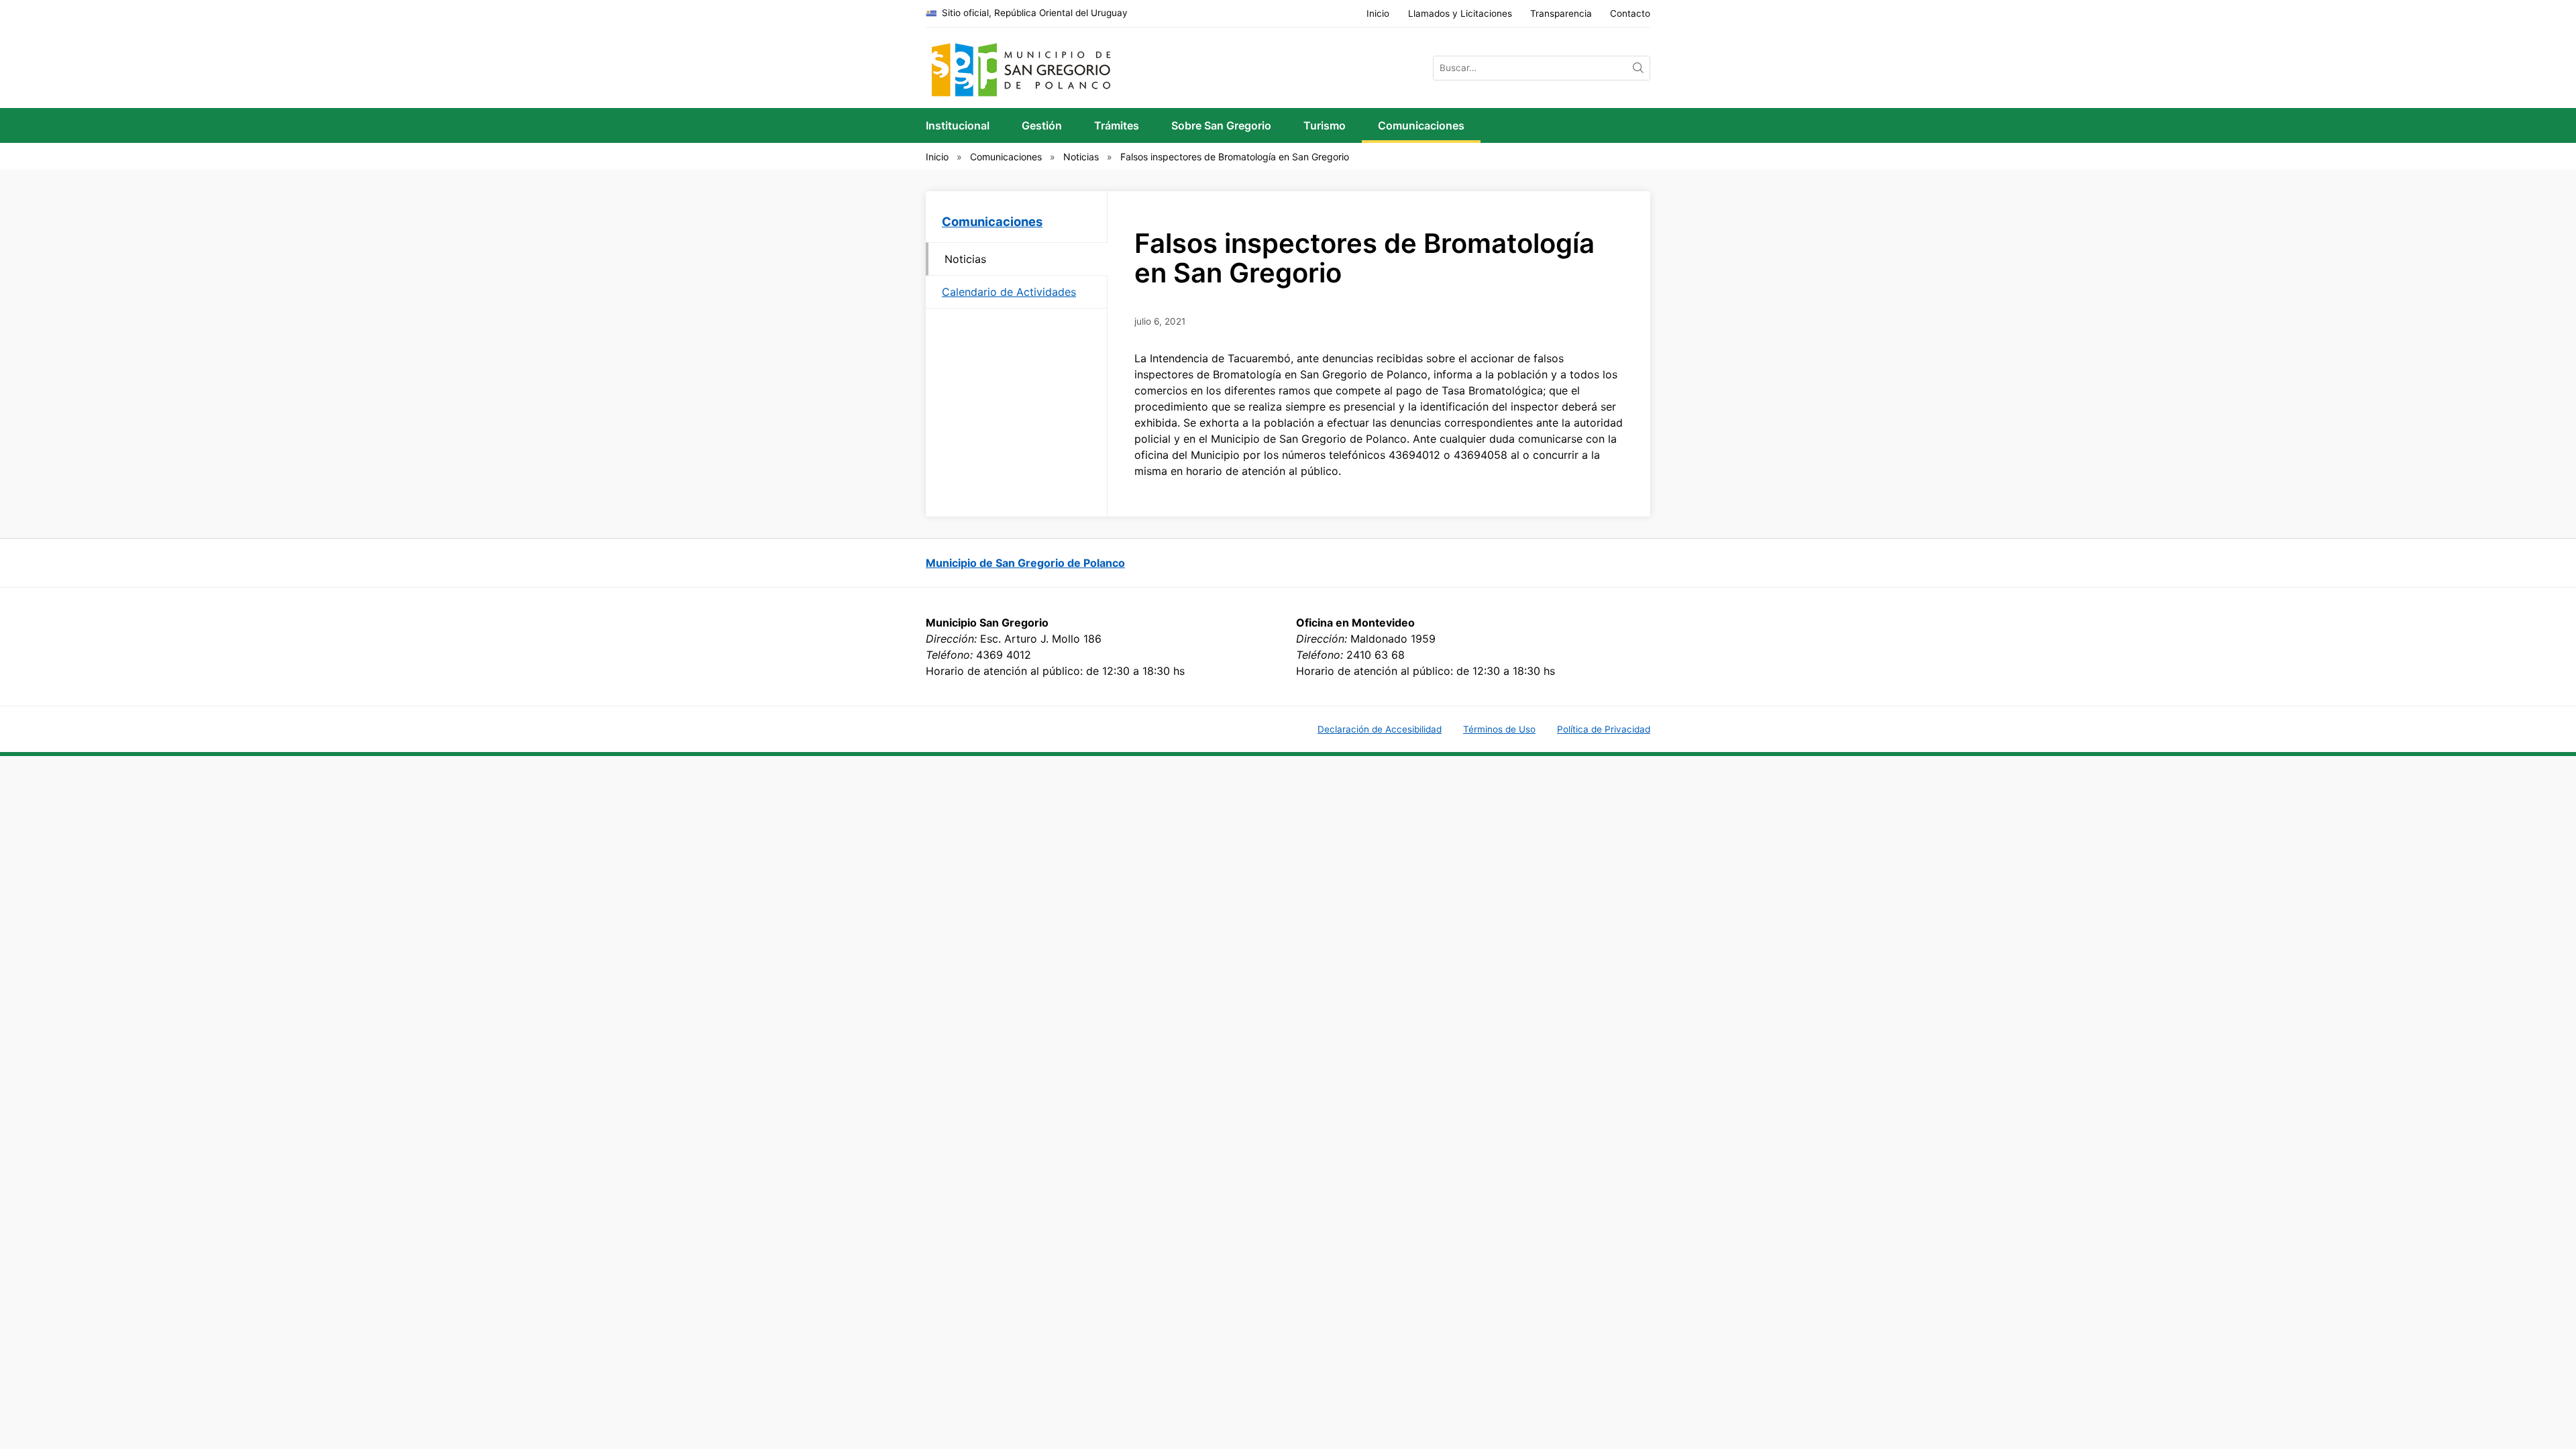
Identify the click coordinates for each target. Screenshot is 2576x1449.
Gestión (1042, 125)
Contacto (1630, 13)
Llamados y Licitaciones (1460, 13)
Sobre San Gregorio (1221, 125)
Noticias (1081, 157)
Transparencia (1561, 13)
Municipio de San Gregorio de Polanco (1025, 563)
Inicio (1378, 13)
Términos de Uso (1499, 729)
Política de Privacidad (1604, 729)
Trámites (1117, 125)
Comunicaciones (1421, 125)
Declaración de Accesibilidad (1380, 729)
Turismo (1325, 125)
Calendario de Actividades (1009, 292)
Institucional (958, 125)
